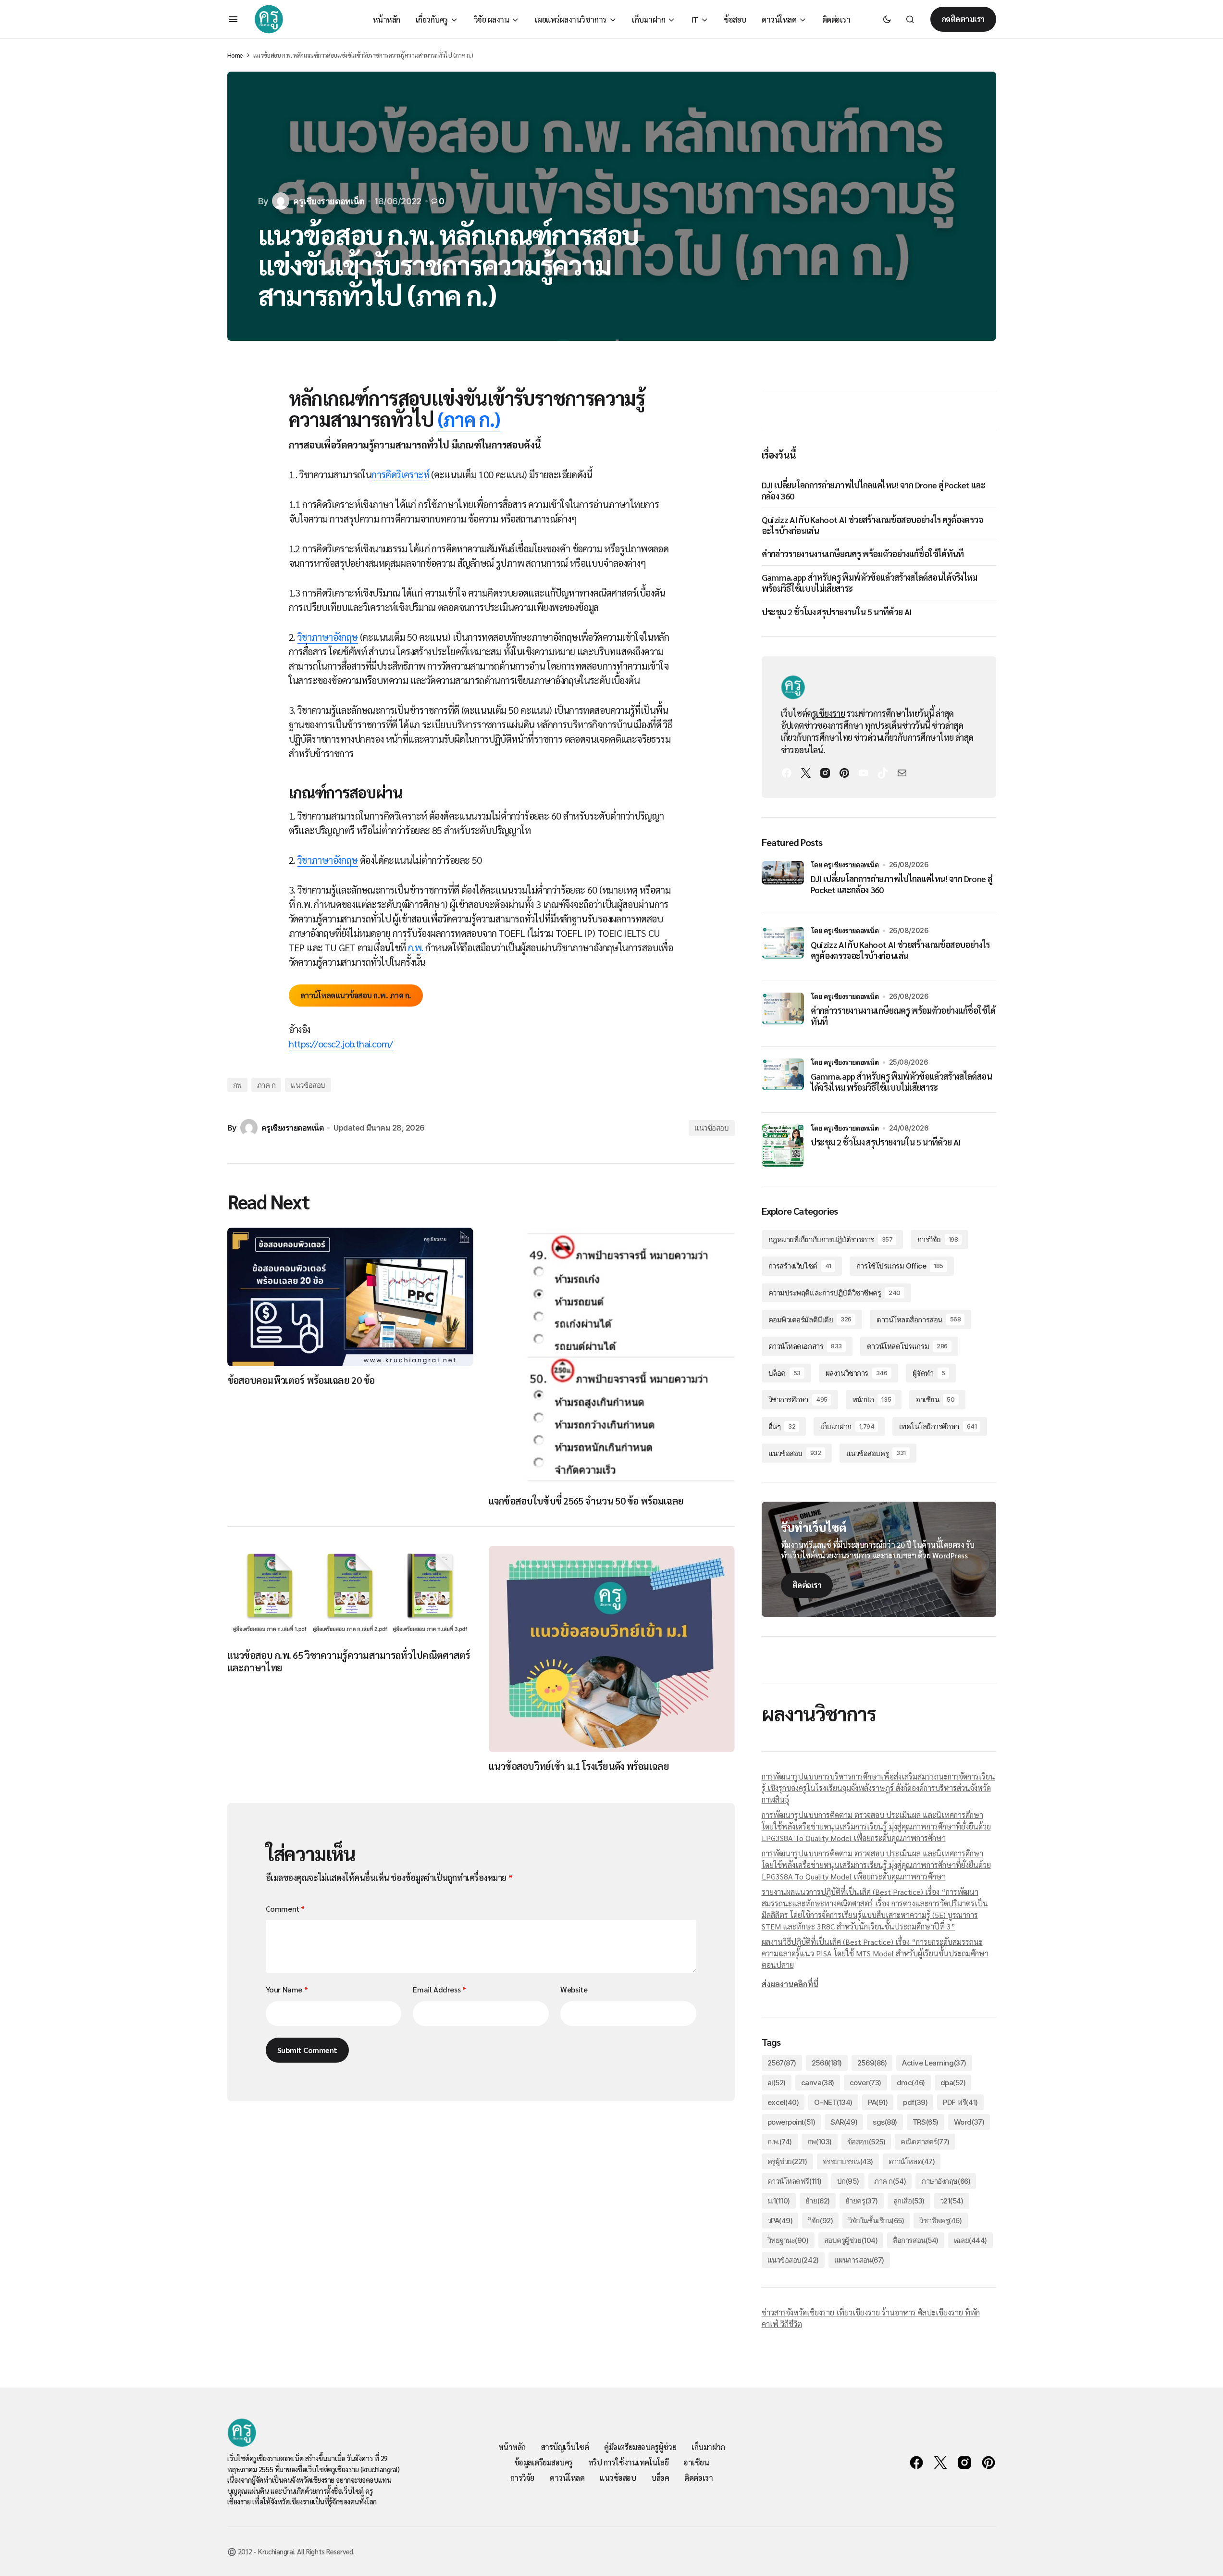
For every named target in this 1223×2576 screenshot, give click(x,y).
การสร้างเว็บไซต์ (800, 1266)
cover (865, 2083)
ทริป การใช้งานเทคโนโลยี (628, 2462)
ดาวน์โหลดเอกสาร (805, 1346)
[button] (233, 19)
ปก (848, 2181)
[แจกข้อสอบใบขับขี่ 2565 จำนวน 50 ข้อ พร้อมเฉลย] (612, 1357)
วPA (780, 2221)
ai (777, 2083)
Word (969, 2122)
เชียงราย (830, 713)
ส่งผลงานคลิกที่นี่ (790, 1984)
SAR (844, 2122)
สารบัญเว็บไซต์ (565, 2447)
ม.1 (779, 2201)
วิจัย (820, 2221)
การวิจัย (938, 1239)
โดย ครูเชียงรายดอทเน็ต (845, 865)
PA (878, 2102)
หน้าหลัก (512, 2447)
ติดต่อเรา (807, 1585)
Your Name (287, 1989)
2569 (872, 2063)
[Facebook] (787, 773)
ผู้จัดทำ (929, 1373)
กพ (237, 1085)
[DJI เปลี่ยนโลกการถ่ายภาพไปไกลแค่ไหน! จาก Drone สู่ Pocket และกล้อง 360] (783, 882)
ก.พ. (416, 947)
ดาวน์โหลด (912, 2161)
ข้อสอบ (866, 2142)
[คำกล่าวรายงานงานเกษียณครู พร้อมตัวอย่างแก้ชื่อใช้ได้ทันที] (783, 1014)
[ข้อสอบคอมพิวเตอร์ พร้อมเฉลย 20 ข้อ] (350, 1297)
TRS (926, 2122)
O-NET (833, 2102)
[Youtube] (864, 773)
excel (783, 2102)
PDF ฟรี (960, 2102)
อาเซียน (935, 1400)
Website (574, 1989)
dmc (911, 2083)
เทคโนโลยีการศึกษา (938, 1426)
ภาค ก (266, 1085)
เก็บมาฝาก (847, 1426)
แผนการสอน (859, 2260)
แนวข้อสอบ (308, 1085)
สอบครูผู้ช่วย (851, 2240)
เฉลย (970, 2240)
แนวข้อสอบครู (876, 1453)
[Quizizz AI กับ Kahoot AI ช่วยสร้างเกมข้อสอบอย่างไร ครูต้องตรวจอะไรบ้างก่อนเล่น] (783, 948)
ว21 (952, 2201)
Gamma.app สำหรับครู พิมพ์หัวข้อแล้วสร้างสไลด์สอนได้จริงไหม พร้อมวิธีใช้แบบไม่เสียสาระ (870, 583)
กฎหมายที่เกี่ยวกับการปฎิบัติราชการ (831, 1239)
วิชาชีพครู (940, 2221)
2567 (782, 2063)
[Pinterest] (844, 773)
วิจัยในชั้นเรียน (876, 2221)
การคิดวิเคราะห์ (400, 474)
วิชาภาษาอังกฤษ (328, 637)
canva (818, 2083)
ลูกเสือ (909, 2201)
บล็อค (784, 1373)
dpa (953, 2083)
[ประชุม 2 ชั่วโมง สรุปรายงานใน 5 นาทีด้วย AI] (783, 1145)
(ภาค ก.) (469, 419)
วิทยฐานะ (788, 2240)
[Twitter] (806, 773)
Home (235, 55)
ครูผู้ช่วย (787, 2161)
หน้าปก (872, 1400)
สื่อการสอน (916, 2240)
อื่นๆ (782, 1426)
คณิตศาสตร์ (925, 2142)
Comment (285, 1909)
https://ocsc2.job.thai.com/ (341, 1044)
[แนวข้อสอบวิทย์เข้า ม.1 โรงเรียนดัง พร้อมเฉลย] (612, 1649)
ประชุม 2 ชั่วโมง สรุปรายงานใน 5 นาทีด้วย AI (837, 612)
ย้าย (818, 2201)
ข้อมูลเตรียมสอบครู (544, 2462)
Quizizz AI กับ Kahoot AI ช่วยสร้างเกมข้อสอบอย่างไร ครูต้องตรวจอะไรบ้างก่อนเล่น (872, 525)
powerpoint (791, 2122)
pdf (915, 2102)
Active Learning (934, 2063)
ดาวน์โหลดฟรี (795, 2181)
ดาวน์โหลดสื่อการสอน (919, 1320)
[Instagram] (825, 773)
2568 (827, 2063)
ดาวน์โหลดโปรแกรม (907, 1346)
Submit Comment (307, 2050)
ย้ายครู (862, 2201)
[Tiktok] (883, 773)
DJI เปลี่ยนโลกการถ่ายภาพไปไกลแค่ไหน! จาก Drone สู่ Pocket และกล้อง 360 (873, 490)
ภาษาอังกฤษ (946, 2181)
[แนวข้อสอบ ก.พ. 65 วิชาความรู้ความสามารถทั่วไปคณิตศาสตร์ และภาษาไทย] (350, 1593)
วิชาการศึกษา (798, 1400)
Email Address (439, 1989)
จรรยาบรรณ (848, 2161)
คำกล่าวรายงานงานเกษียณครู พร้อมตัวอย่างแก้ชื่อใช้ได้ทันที (863, 554)
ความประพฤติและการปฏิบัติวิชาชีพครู (835, 1293)
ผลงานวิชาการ (857, 1373)
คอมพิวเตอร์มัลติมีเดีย (810, 1320)
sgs (885, 2122)
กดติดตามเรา (963, 19)
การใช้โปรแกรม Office (900, 1266)
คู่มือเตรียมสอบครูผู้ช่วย (640, 2447)
